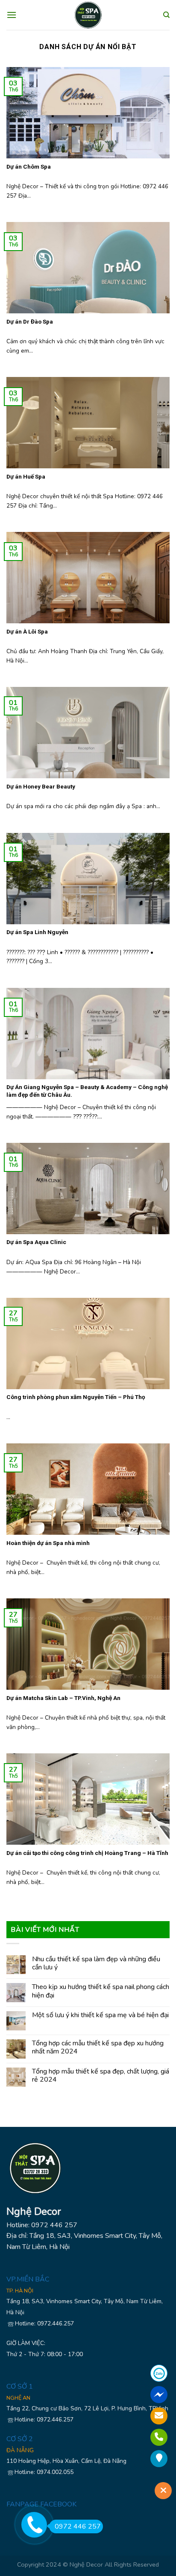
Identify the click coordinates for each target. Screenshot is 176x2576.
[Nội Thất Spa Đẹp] (88, 15)
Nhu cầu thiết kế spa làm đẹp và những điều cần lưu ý (96, 1963)
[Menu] (12, 15)
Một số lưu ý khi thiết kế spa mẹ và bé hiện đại (100, 2015)
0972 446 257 (78, 2526)
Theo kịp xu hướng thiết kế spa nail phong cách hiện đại (101, 1991)
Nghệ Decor (86, 2564)
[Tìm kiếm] (166, 15)
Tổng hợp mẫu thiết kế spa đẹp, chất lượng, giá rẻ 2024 (101, 2076)
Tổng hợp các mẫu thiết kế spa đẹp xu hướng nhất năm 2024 (98, 2047)
